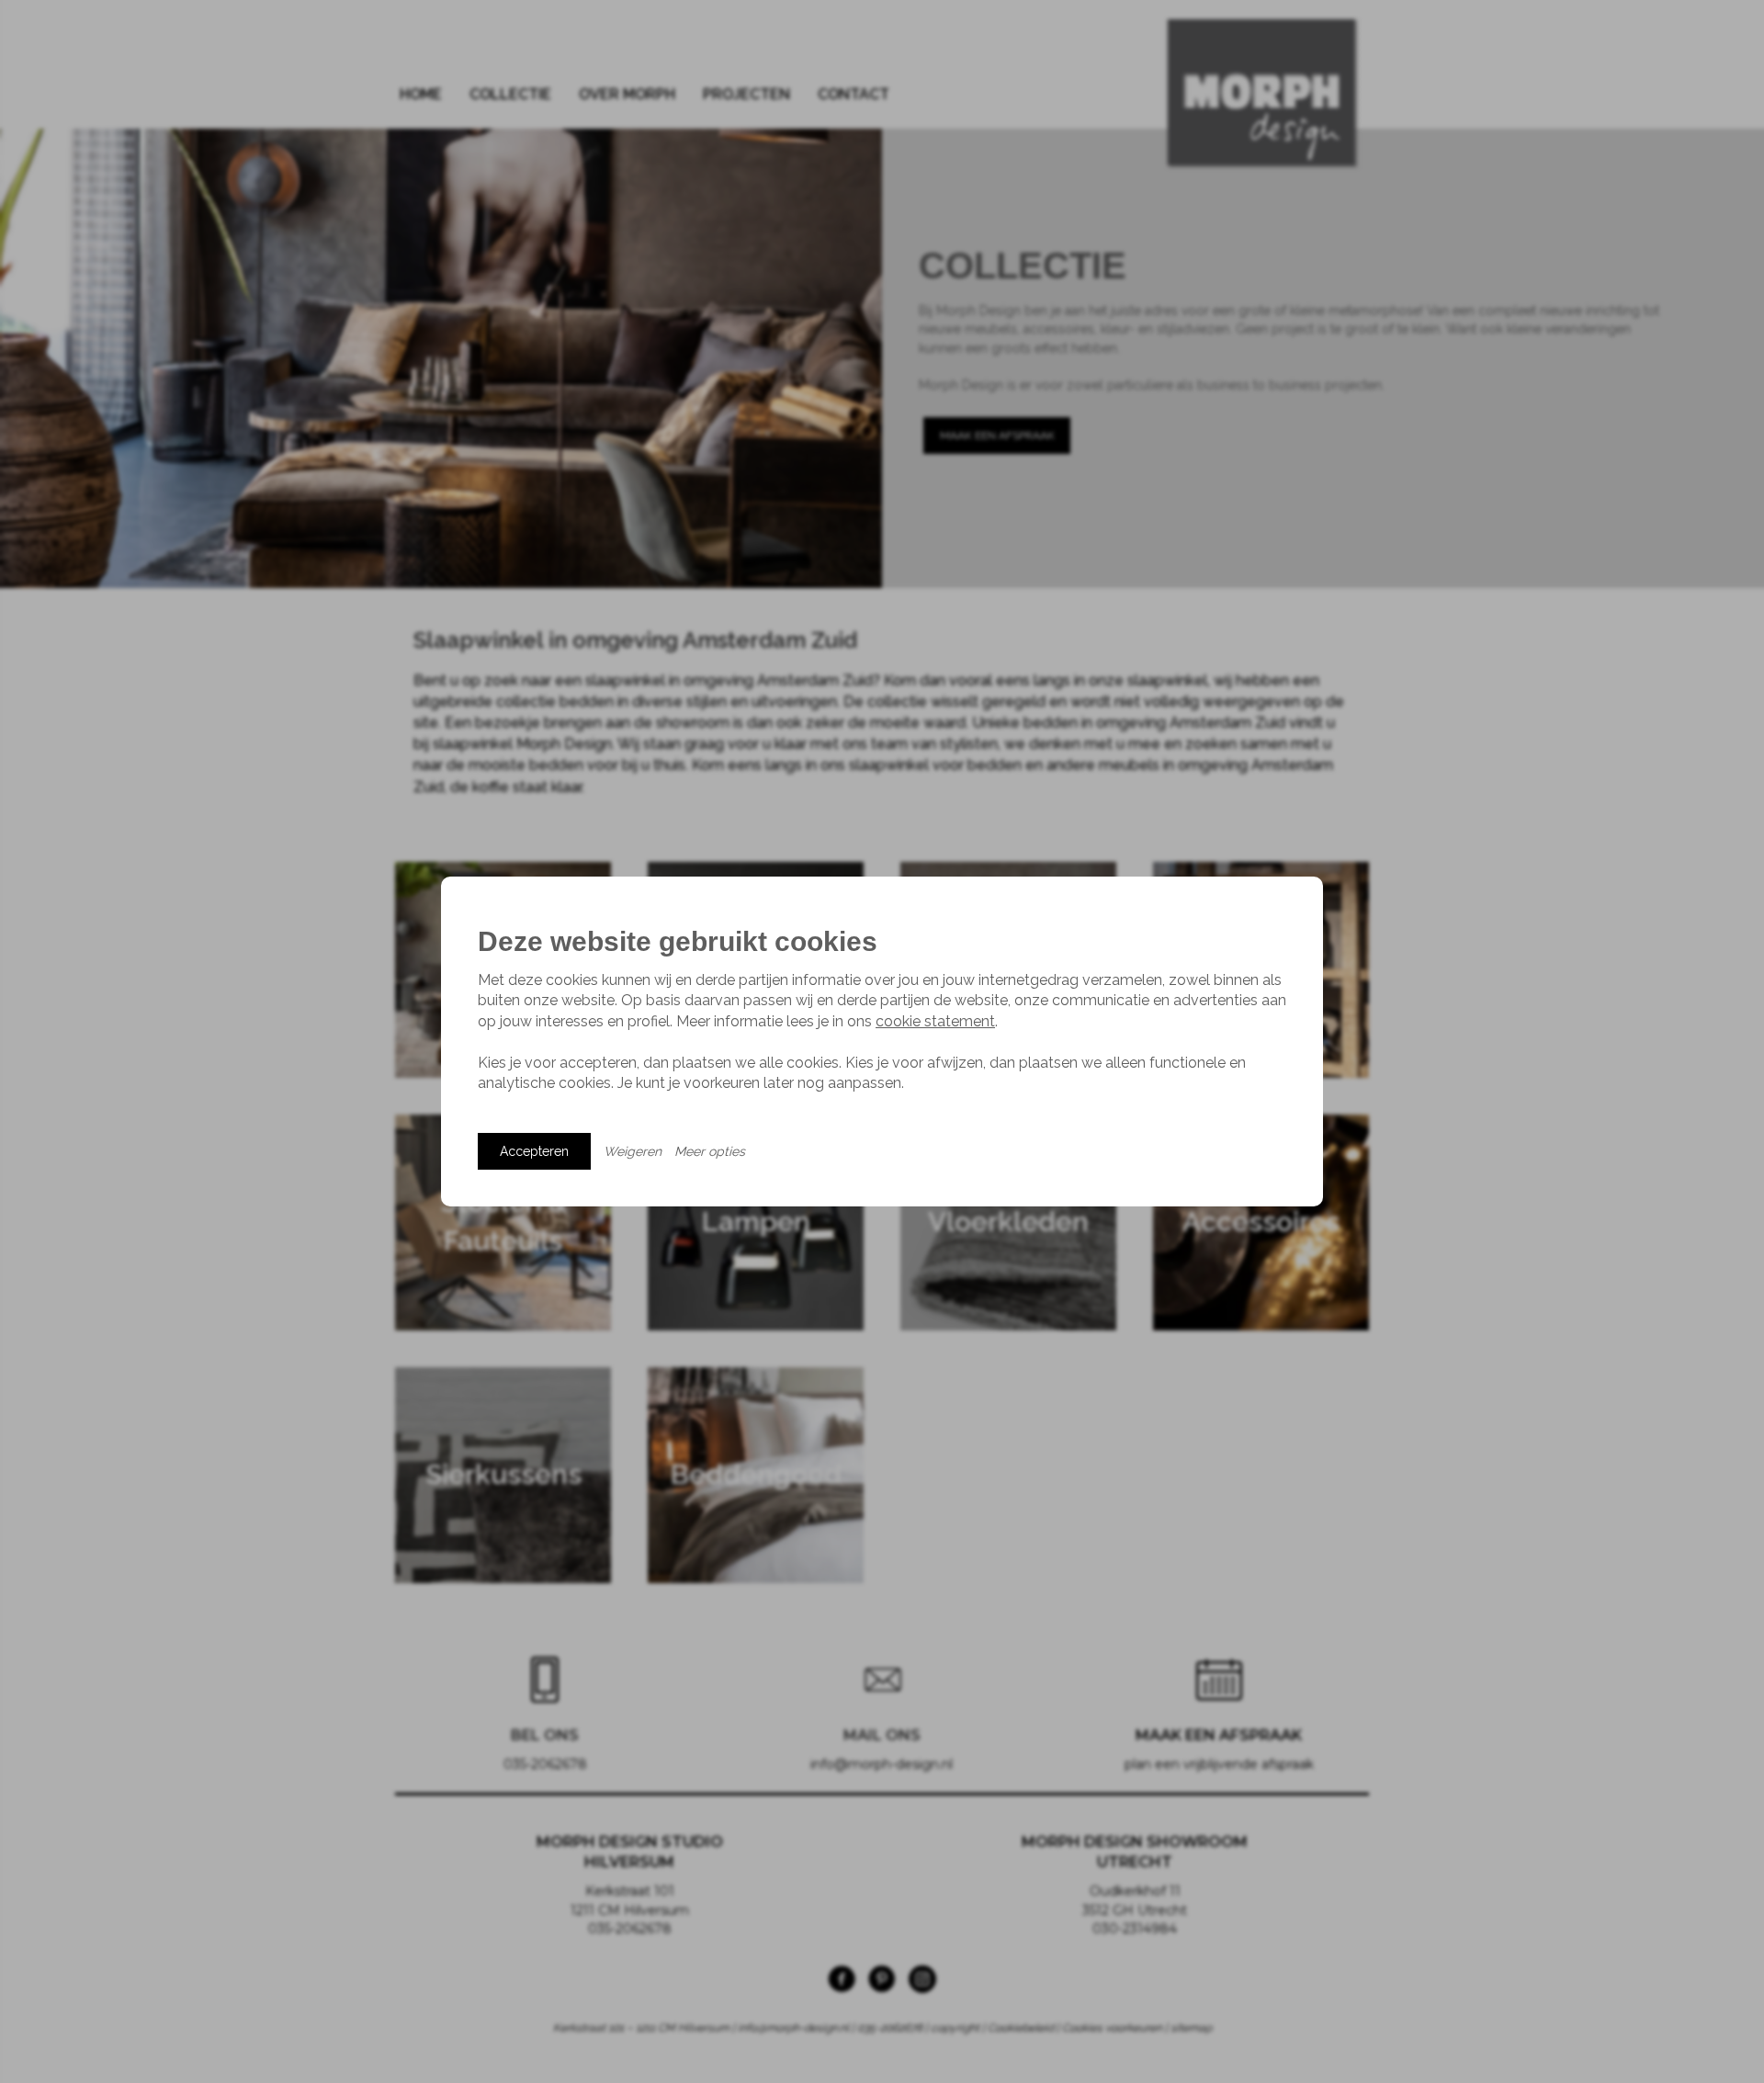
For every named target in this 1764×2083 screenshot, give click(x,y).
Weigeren (633, 1151)
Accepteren (534, 1151)
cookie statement (935, 1021)
